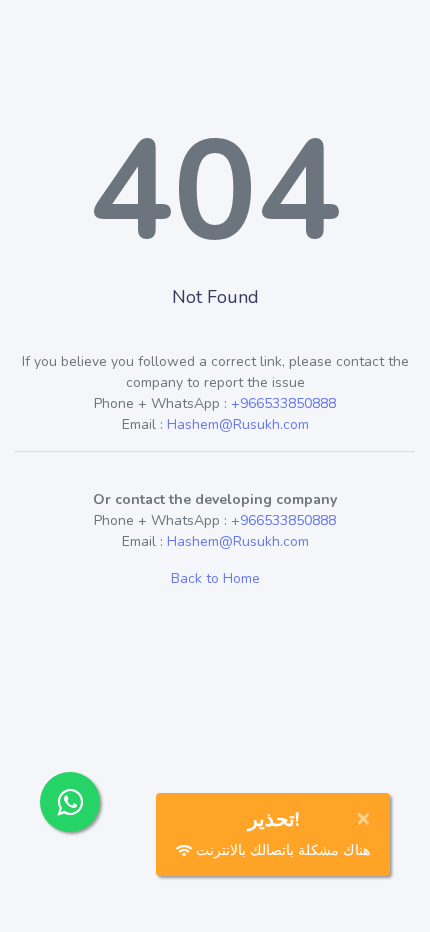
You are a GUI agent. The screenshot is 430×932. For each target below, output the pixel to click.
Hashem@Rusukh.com (238, 424)
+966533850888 (283, 403)
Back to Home (215, 578)
